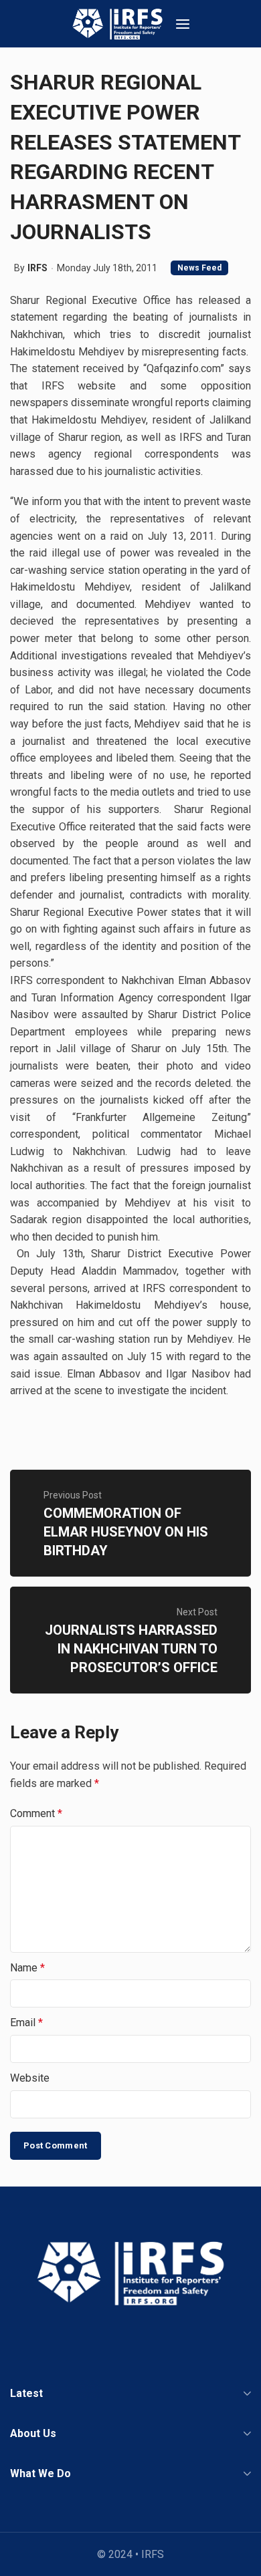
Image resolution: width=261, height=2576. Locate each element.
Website (30, 2078)
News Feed (199, 268)
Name (27, 1968)
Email (26, 2023)
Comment (36, 1813)
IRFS (37, 268)
